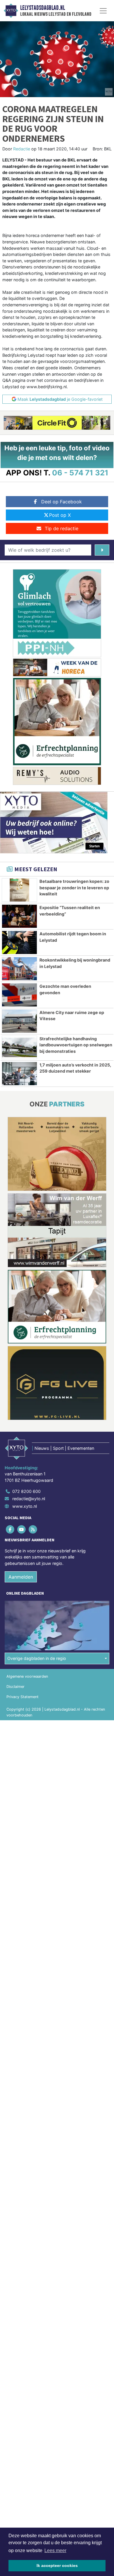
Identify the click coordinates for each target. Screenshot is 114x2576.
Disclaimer (15, 1687)
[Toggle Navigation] (103, 11)
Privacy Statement (23, 1697)
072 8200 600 (26, 1491)
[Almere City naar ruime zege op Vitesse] (19, 1021)
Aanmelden (21, 1577)
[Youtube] (22, 1529)
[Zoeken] (102, 550)
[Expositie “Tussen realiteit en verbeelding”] (19, 916)
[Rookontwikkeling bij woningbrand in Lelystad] (19, 969)
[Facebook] (10, 1529)
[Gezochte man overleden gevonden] (19, 995)
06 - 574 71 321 (80, 473)
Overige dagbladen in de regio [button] (37, 1658)
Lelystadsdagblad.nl (43, 8)
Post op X (60, 515)
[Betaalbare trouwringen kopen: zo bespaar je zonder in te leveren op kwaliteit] (19, 890)
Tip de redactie (62, 528)
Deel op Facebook (62, 502)
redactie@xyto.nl (29, 1499)
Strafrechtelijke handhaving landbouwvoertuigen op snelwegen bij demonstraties (76, 1045)
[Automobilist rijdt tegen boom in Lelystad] (19, 942)
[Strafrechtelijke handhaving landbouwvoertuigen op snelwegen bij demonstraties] (19, 1047)
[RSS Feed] (33, 1529)
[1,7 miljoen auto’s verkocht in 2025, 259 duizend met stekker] (19, 1074)
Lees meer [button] (55, 2550)
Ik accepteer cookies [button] (57, 2566)
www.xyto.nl (25, 1506)
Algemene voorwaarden (27, 1676)
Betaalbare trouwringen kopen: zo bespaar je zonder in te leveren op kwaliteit (74, 888)
